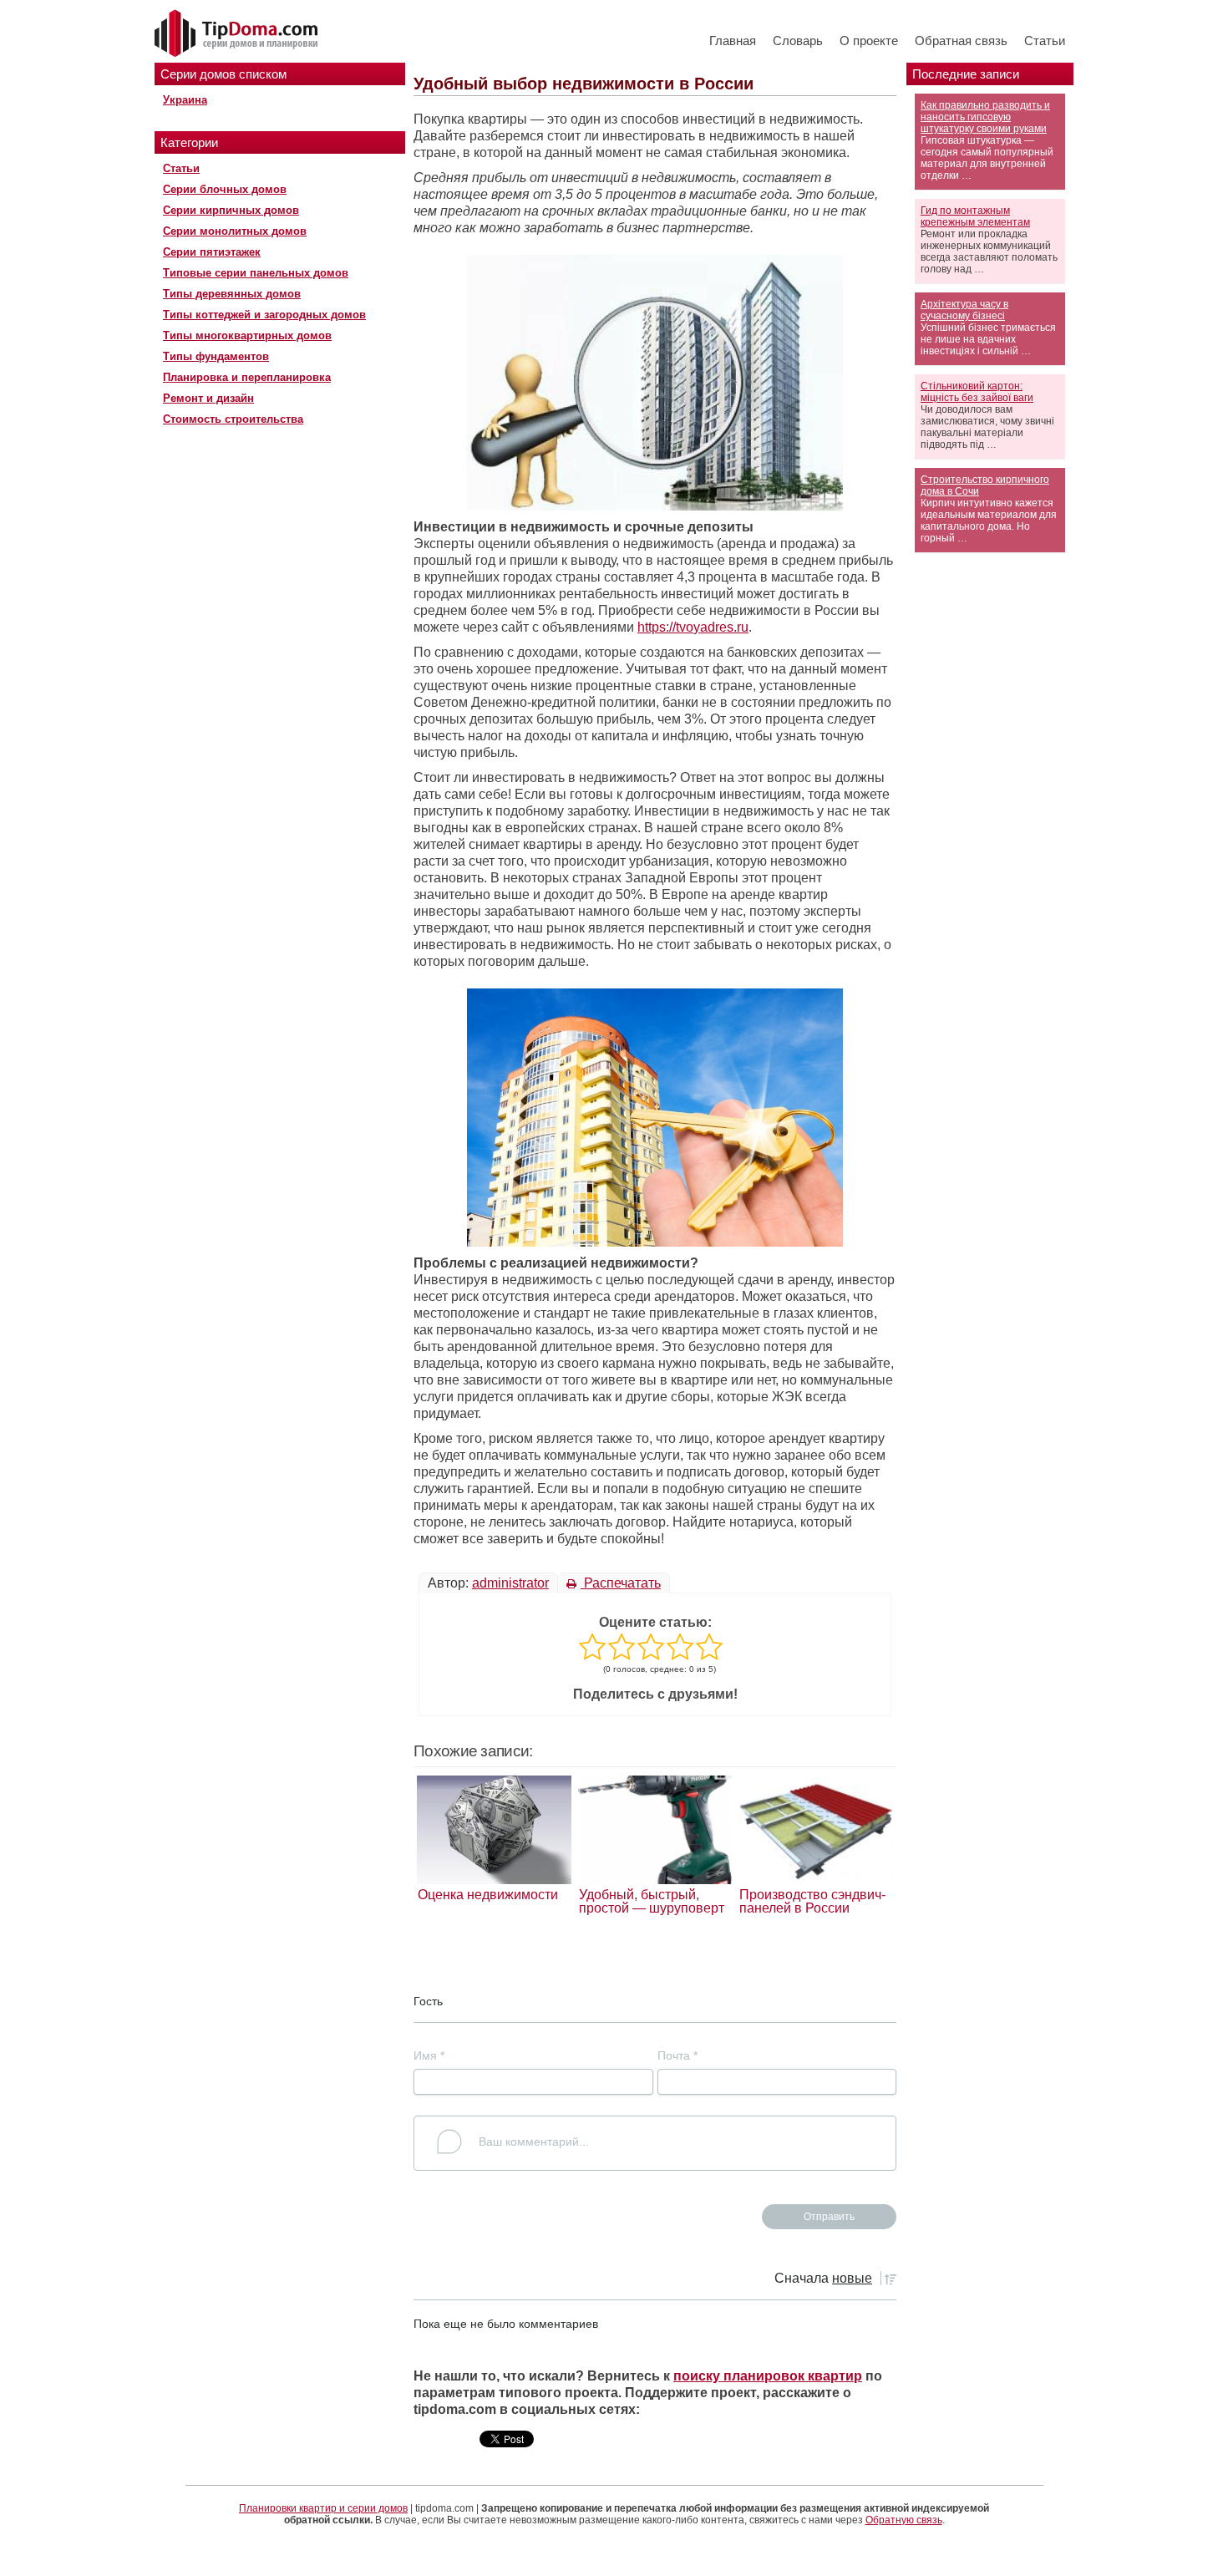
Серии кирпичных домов (231, 210)
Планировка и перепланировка (247, 377)
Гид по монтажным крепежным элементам (975, 216)
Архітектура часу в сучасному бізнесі (964, 310)
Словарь (798, 41)
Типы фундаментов (216, 356)
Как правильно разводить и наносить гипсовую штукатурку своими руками (985, 117)
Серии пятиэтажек (212, 252)
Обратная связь (961, 41)
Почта (677, 2055)
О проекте (869, 41)
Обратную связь (904, 2520)
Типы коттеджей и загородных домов (264, 315)
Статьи (1045, 41)
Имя (429, 2055)
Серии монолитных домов (235, 231)
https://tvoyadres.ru (693, 627)
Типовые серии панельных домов (256, 273)
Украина (185, 100)
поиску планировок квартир (768, 2376)
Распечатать (621, 1583)
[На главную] (238, 34)
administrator (510, 1583)
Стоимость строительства (233, 419)
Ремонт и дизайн (208, 398)
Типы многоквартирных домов (247, 335)
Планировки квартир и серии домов (323, 2508)
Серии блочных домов (225, 189)
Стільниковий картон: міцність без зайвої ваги (977, 392)
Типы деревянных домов (232, 294)
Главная (733, 41)
